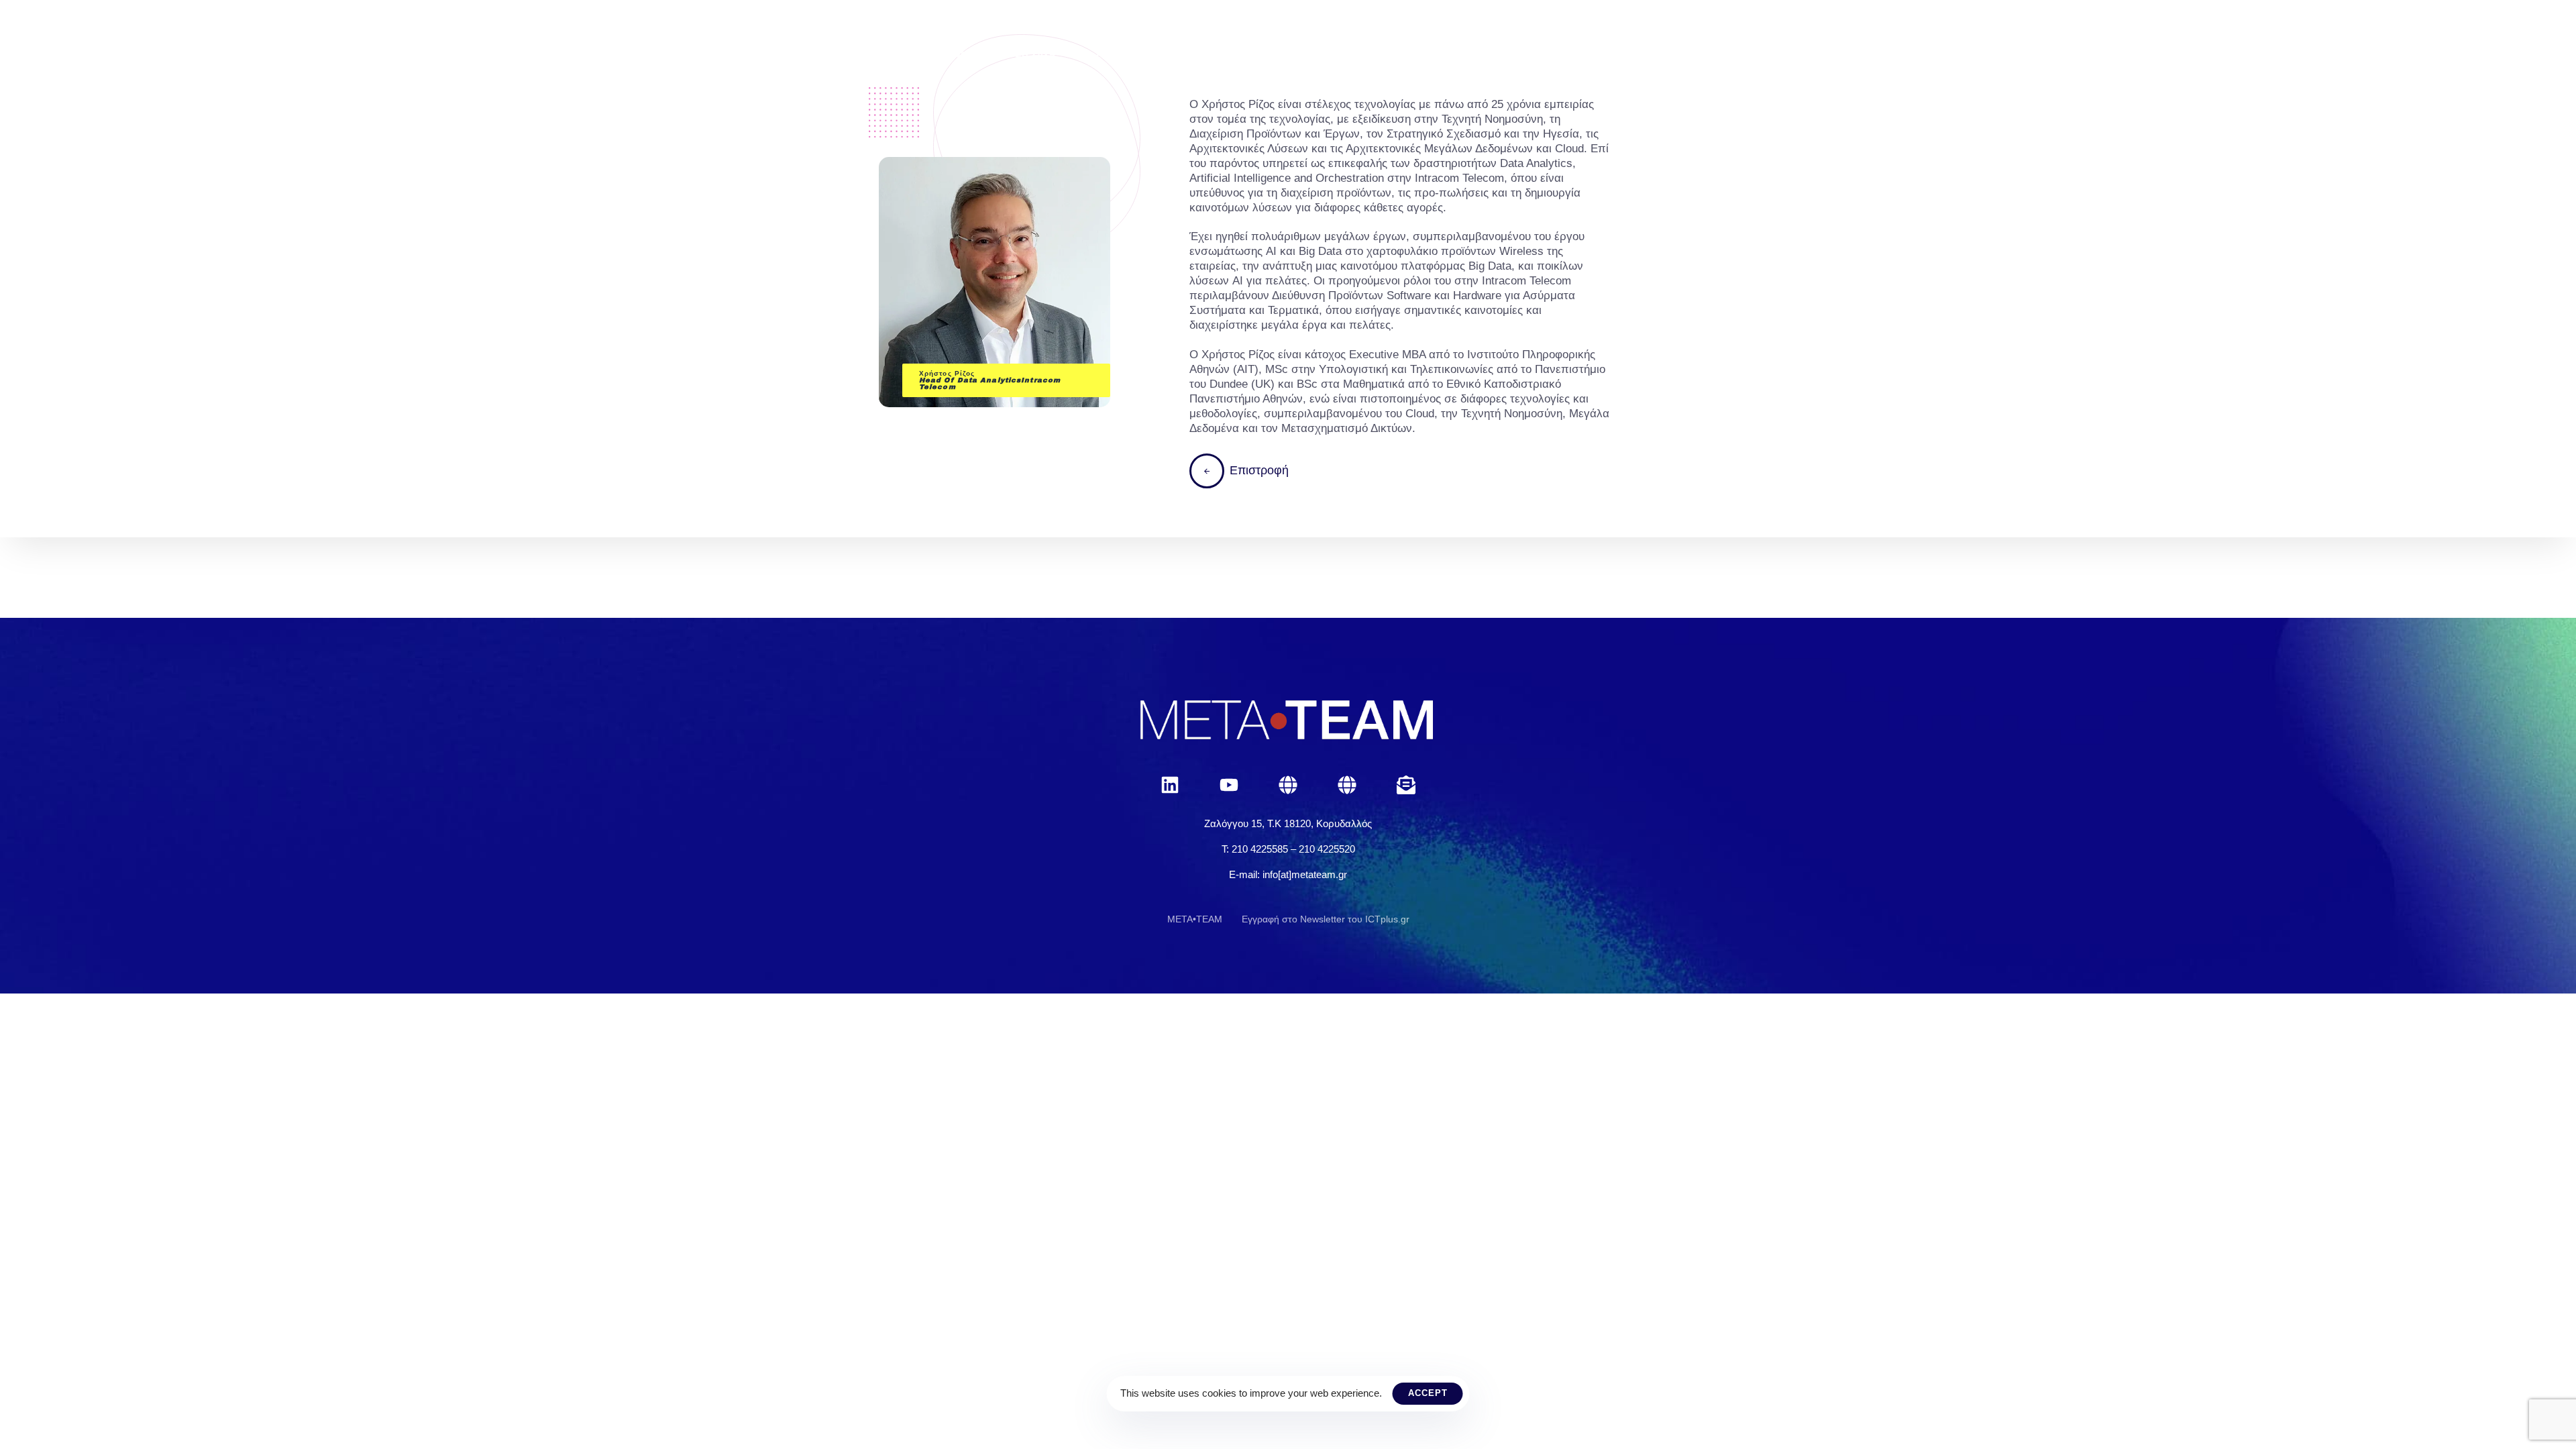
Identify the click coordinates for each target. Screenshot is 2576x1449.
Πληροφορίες (1305, 54)
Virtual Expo (1510, 54)
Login (1605, 54)
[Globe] (1288, 785)
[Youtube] (1229, 785)
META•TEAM (1195, 919)
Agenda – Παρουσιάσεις (1162, 54)
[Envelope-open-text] (1406, 785)
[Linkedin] (1170, 785)
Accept (1428, 1393)
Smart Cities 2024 (1005, 54)
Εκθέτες (1407, 54)
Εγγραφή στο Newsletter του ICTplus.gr (1326, 919)
